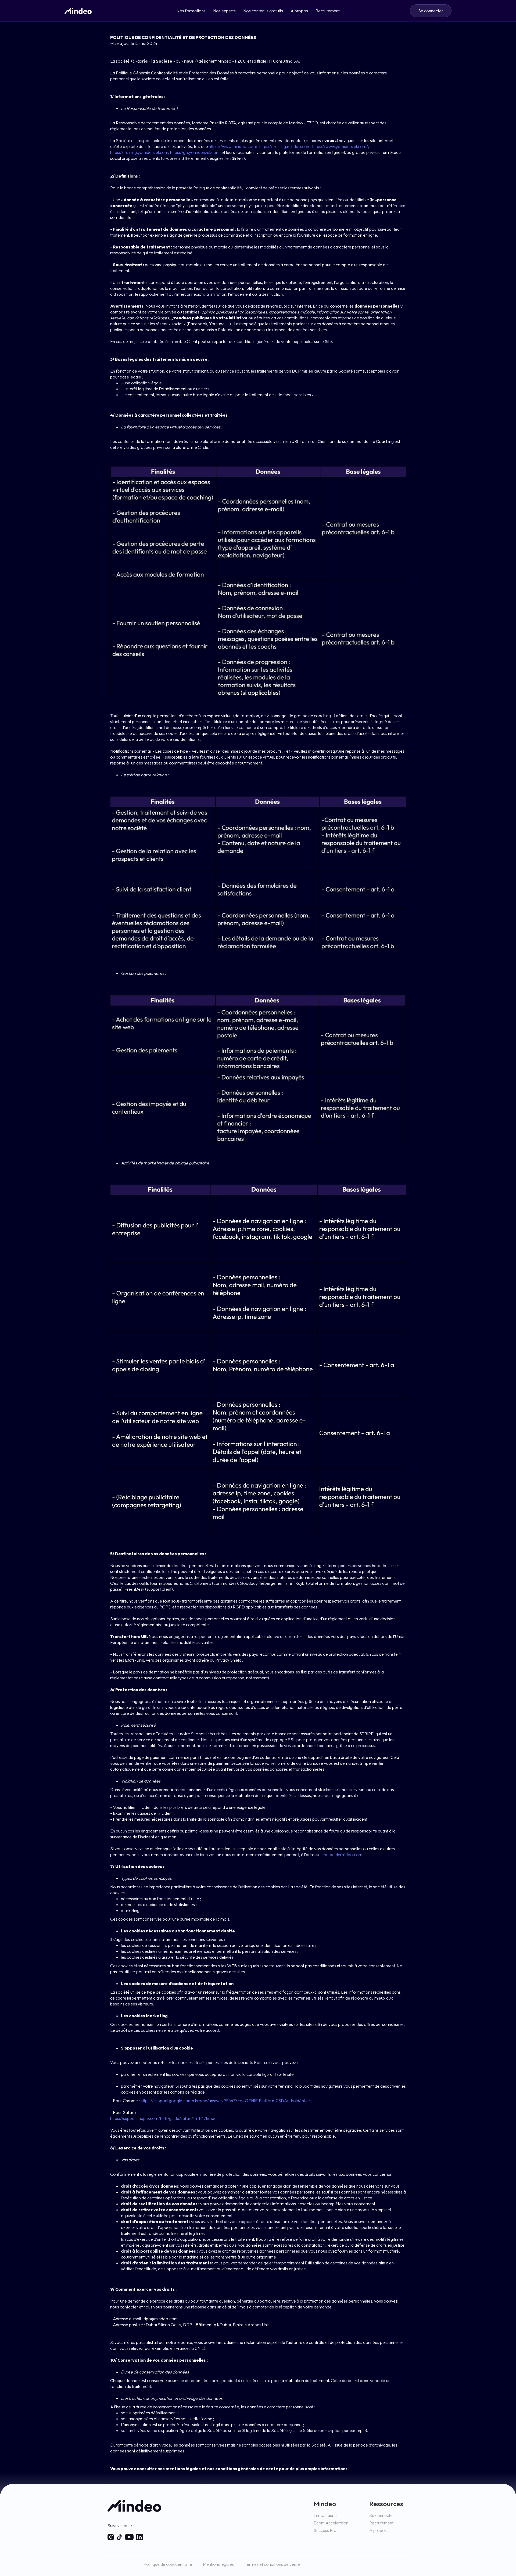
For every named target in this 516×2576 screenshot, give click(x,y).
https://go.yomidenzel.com (195, 152)
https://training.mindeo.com (285, 146)
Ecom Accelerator (331, 2523)
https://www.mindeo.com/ (233, 146)
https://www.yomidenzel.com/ (340, 146)
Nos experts (224, 11)
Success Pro (325, 2530)
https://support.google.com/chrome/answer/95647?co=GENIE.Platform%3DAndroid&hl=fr (225, 2101)
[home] (78, 11)
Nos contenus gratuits (263, 11)
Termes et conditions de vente (272, 2564)
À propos (299, 11)
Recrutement (328, 11)
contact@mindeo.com (342, 1855)
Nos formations (191, 11)
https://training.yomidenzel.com (139, 152)
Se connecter (382, 2515)
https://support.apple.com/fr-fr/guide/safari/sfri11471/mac (163, 2118)
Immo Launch (326, 2515)
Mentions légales (218, 2564)
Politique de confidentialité (168, 2564)
